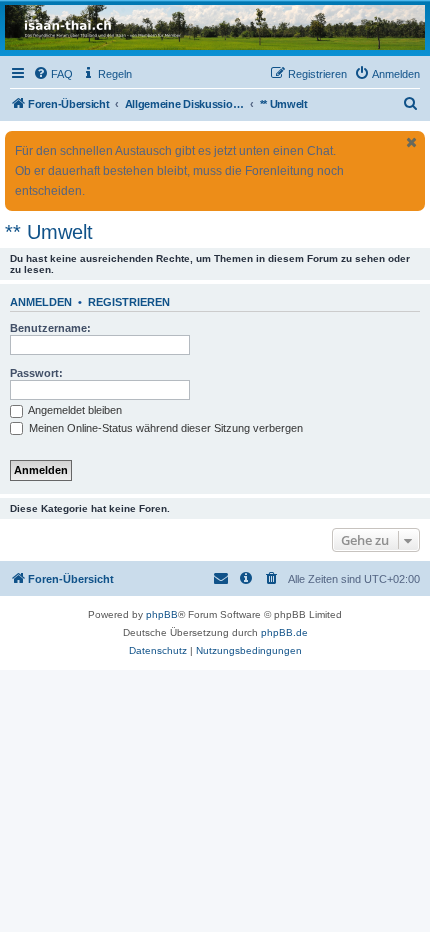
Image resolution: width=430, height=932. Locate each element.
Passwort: (36, 373)
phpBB (162, 614)
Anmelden (41, 302)
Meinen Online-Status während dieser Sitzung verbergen (164, 428)
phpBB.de (284, 632)
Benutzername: (50, 328)
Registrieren (129, 302)
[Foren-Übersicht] (215, 27)
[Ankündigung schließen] (412, 142)
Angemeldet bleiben (74, 410)
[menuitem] (53, 74)
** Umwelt (49, 232)
